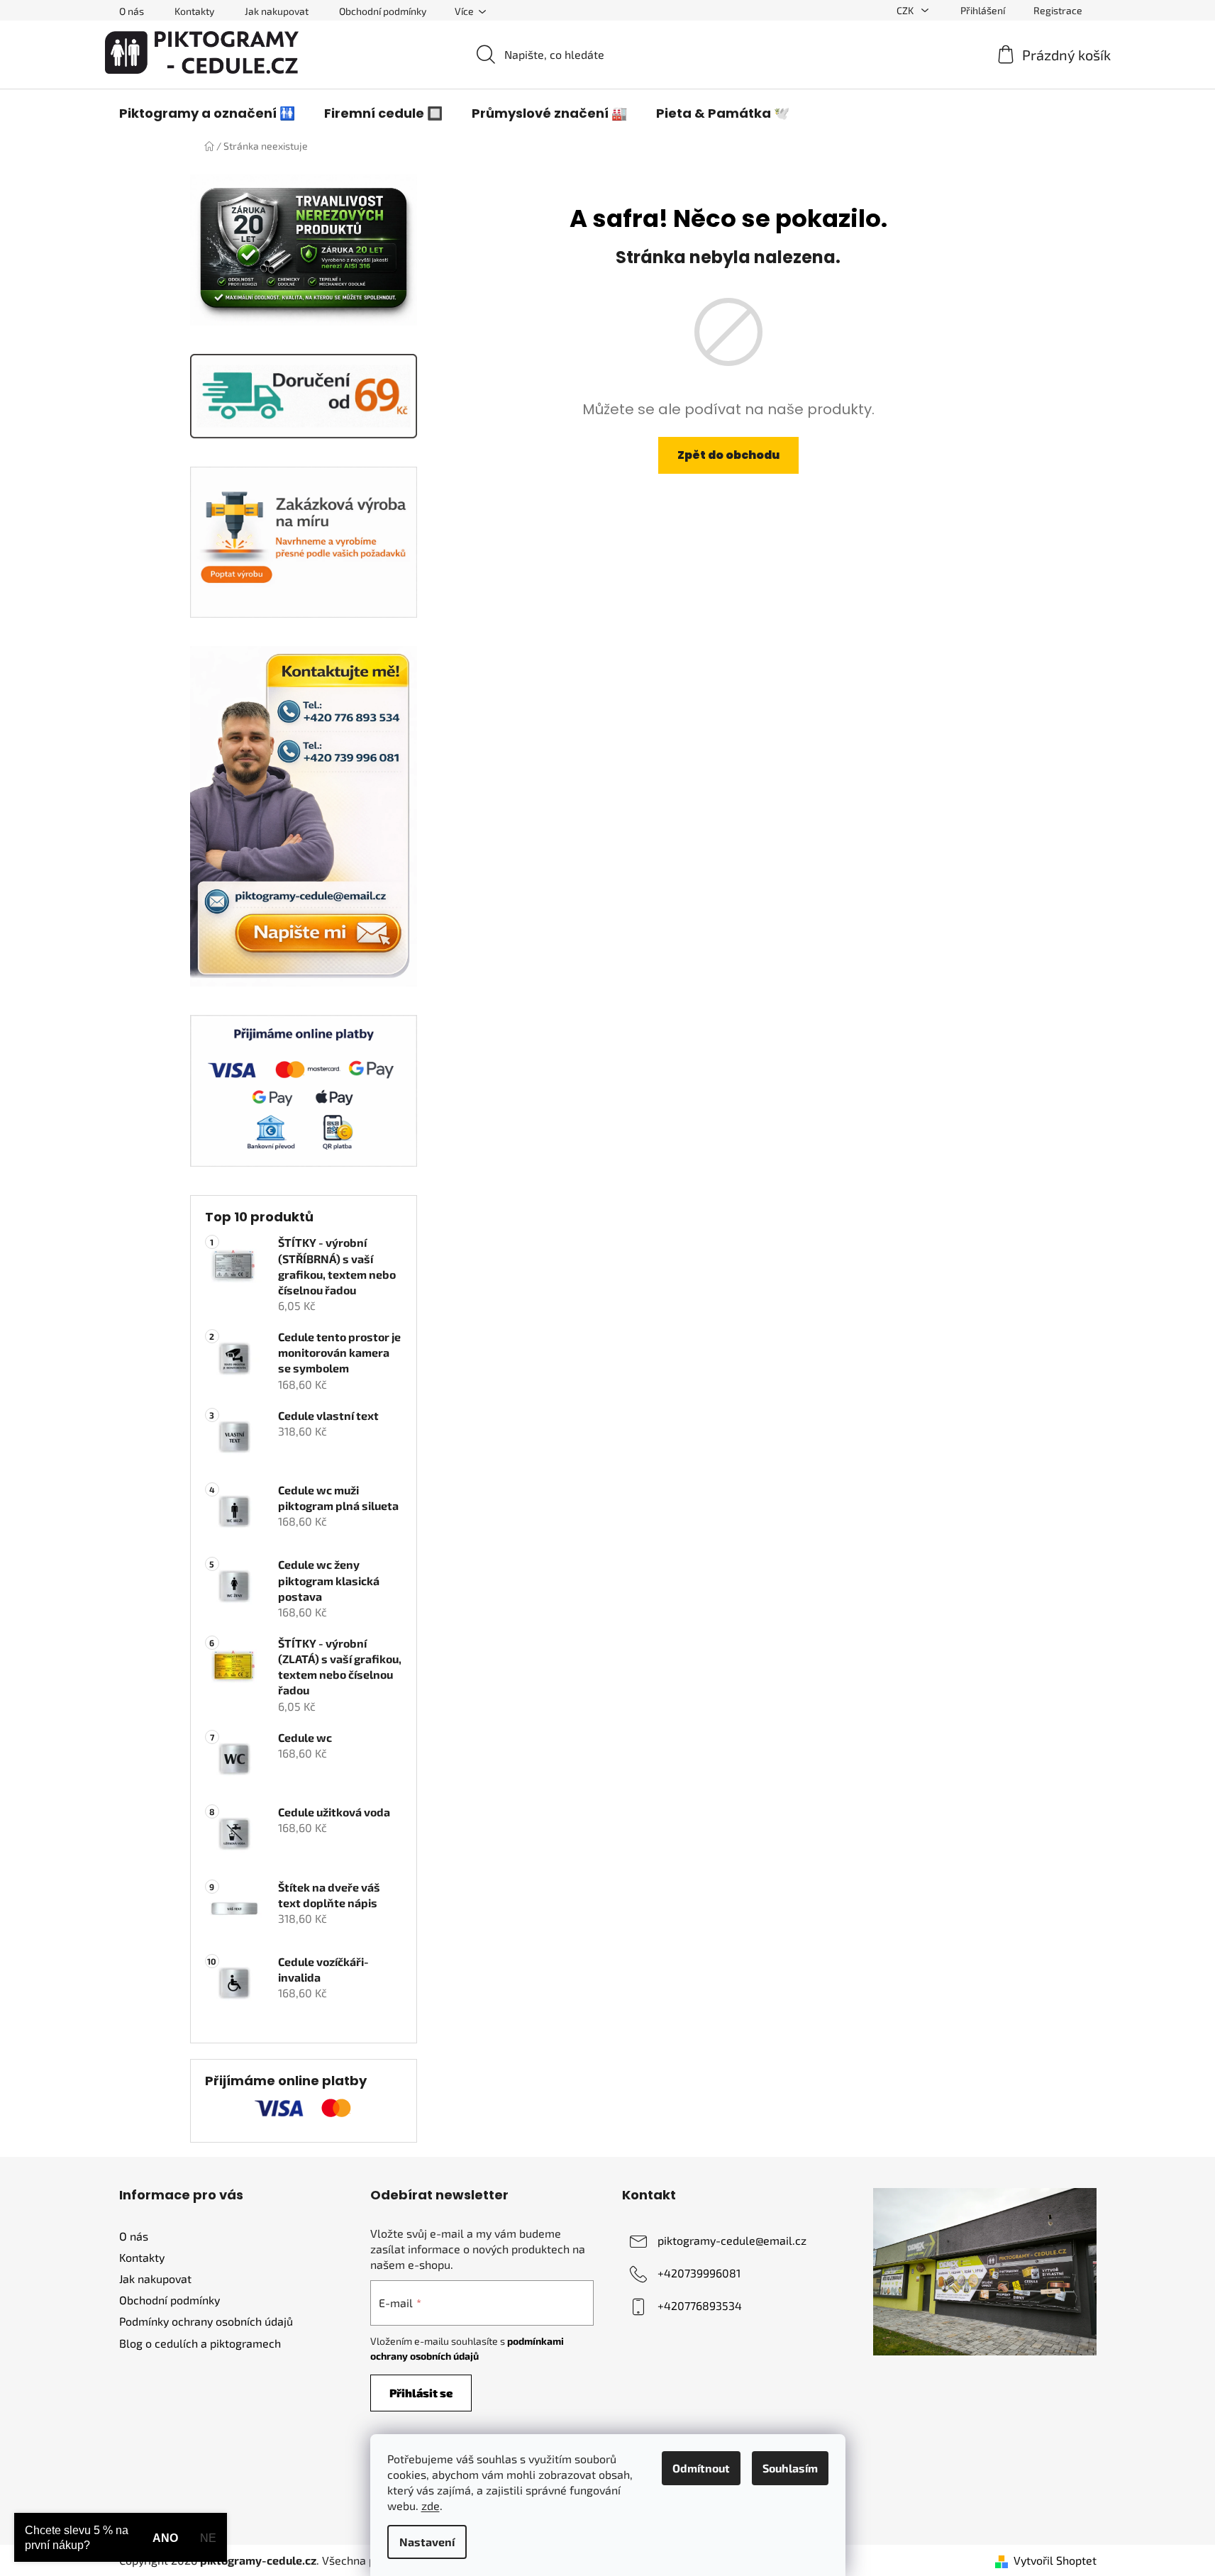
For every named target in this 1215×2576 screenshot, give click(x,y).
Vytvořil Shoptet (1055, 2560)
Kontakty (194, 11)
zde (431, 2505)
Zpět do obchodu (728, 455)
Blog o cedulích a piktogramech (200, 2343)
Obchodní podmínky (383, 11)
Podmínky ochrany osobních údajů (206, 2321)
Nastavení (427, 2542)
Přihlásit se (421, 2393)
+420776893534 (700, 2305)
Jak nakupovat (277, 11)
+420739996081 (699, 2273)
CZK (906, 10)
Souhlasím (790, 2468)
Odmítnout (701, 2468)
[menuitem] (207, 113)
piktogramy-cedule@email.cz (732, 2240)
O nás (132, 11)
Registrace (1058, 10)
